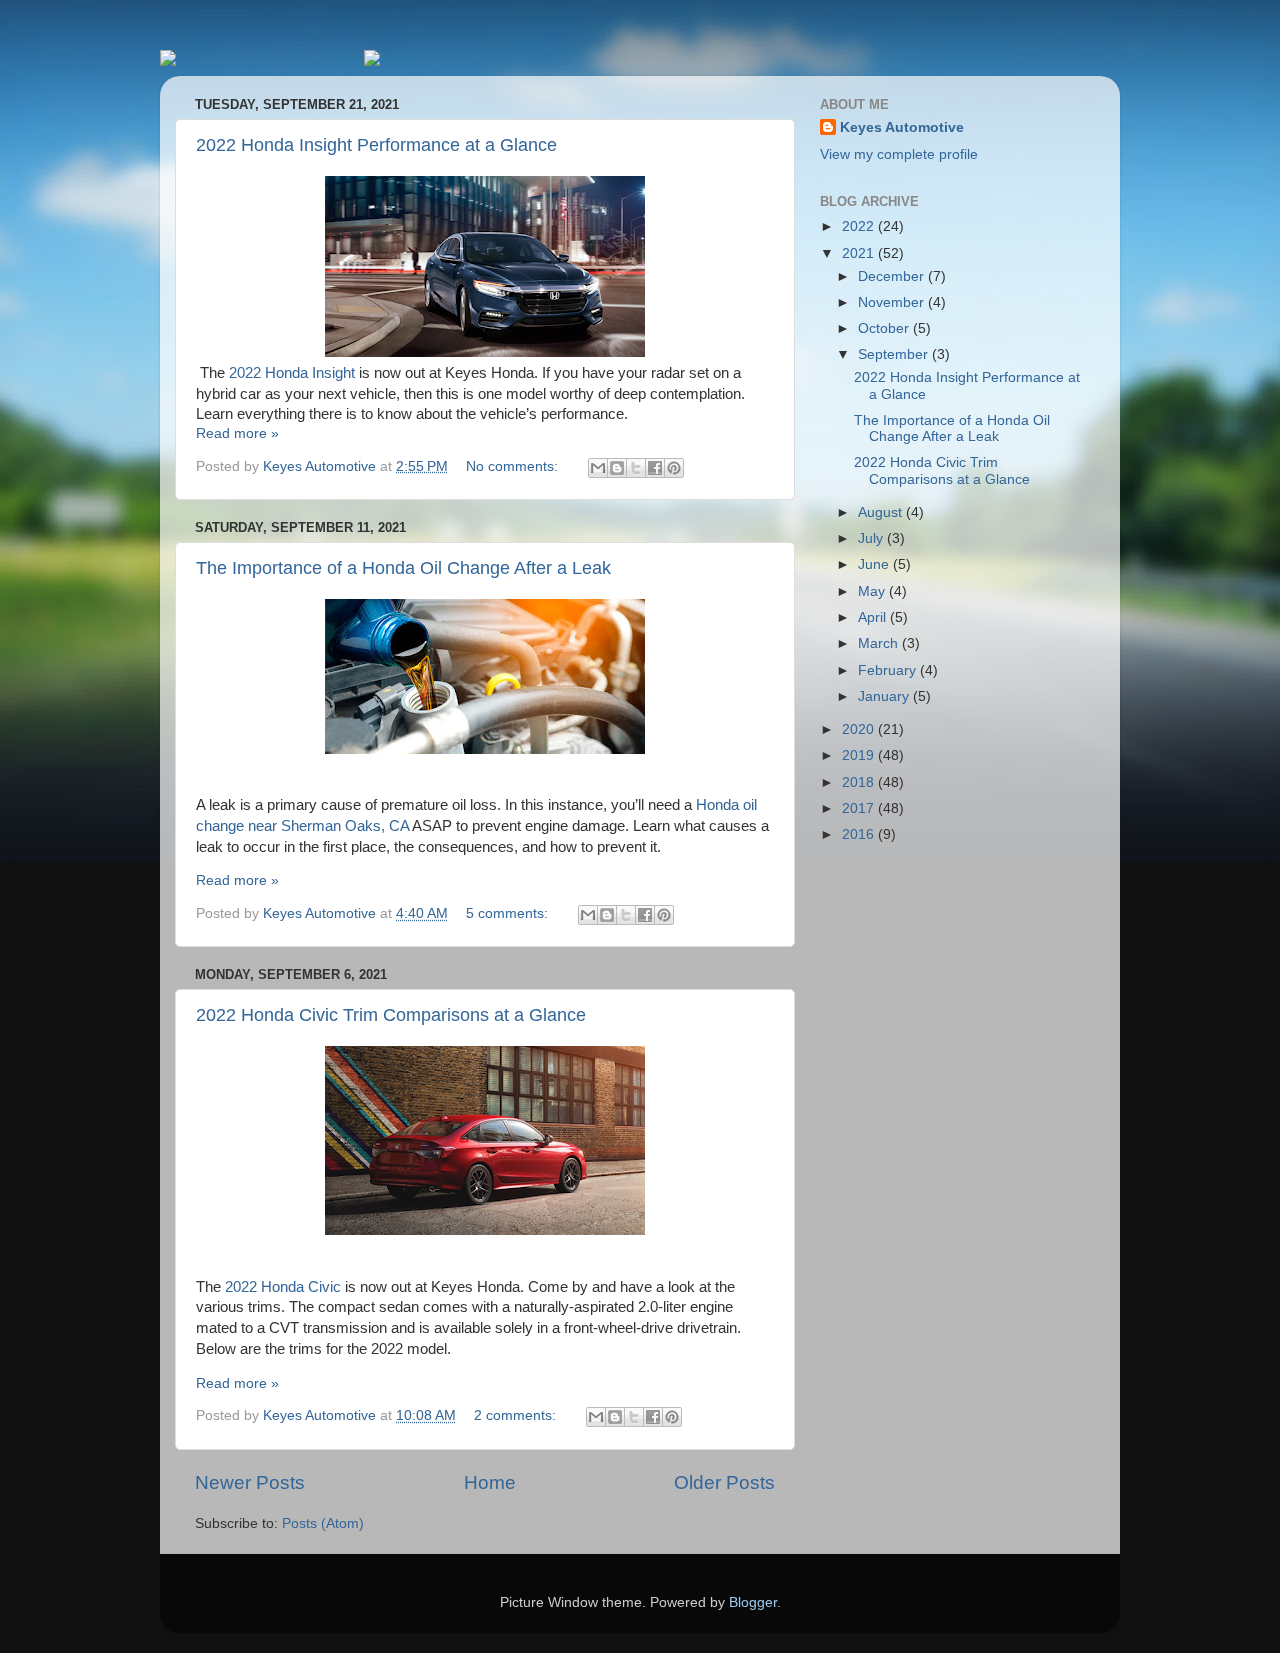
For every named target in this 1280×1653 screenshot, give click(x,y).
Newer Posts (250, 1482)
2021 (860, 253)
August (882, 512)
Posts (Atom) (323, 1523)
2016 (860, 834)
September (895, 354)
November (893, 302)
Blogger (753, 1602)
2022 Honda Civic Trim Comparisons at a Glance (391, 1015)
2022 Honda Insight (292, 373)
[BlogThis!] (617, 468)
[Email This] (598, 468)
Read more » (237, 433)
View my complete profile (899, 154)
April (874, 617)
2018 (860, 782)
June (875, 564)
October (885, 328)
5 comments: (509, 913)
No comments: (514, 466)
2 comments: (517, 1415)
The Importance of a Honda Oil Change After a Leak (403, 568)
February (889, 670)
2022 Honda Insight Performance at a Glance (376, 145)
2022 (860, 226)
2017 (860, 808)
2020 (860, 729)
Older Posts (724, 1482)
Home (490, 1482)
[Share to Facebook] (655, 468)
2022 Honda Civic (283, 1287)
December (893, 276)
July (872, 538)
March (880, 643)
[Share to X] (636, 468)
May (873, 591)
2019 (860, 755)
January (885, 696)
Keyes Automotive (902, 127)
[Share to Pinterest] (674, 468)
